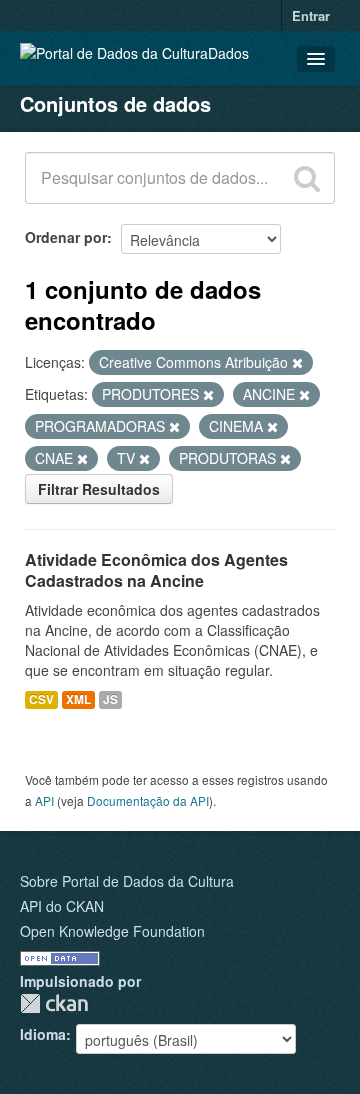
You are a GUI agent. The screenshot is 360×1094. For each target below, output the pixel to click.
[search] (307, 178)
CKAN (54, 1003)
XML (78, 699)
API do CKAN (62, 906)
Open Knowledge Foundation (112, 931)
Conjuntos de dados (115, 103)
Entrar (311, 15)
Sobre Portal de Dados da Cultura (127, 881)
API (44, 800)
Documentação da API (148, 800)
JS (110, 699)
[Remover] (297, 363)
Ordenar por (66, 237)
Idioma (43, 1034)
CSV (41, 699)
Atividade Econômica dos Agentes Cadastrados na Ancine (156, 570)
